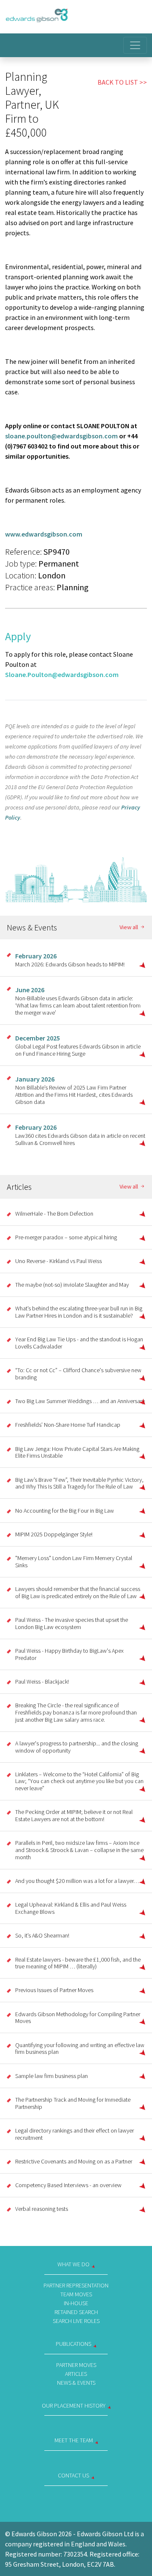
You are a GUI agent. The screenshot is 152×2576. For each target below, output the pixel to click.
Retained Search (76, 2312)
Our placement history (74, 2405)
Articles (76, 2374)
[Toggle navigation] (135, 45)
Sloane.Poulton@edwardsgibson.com (62, 674)
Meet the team (74, 2440)
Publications (73, 2344)
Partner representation (76, 2285)
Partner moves (76, 2365)
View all (129, 927)
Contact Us (73, 2475)
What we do (73, 2264)
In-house (76, 2303)
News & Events (76, 2383)
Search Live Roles (76, 2321)
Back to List (118, 82)
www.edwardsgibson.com (44, 534)
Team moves (76, 2294)
